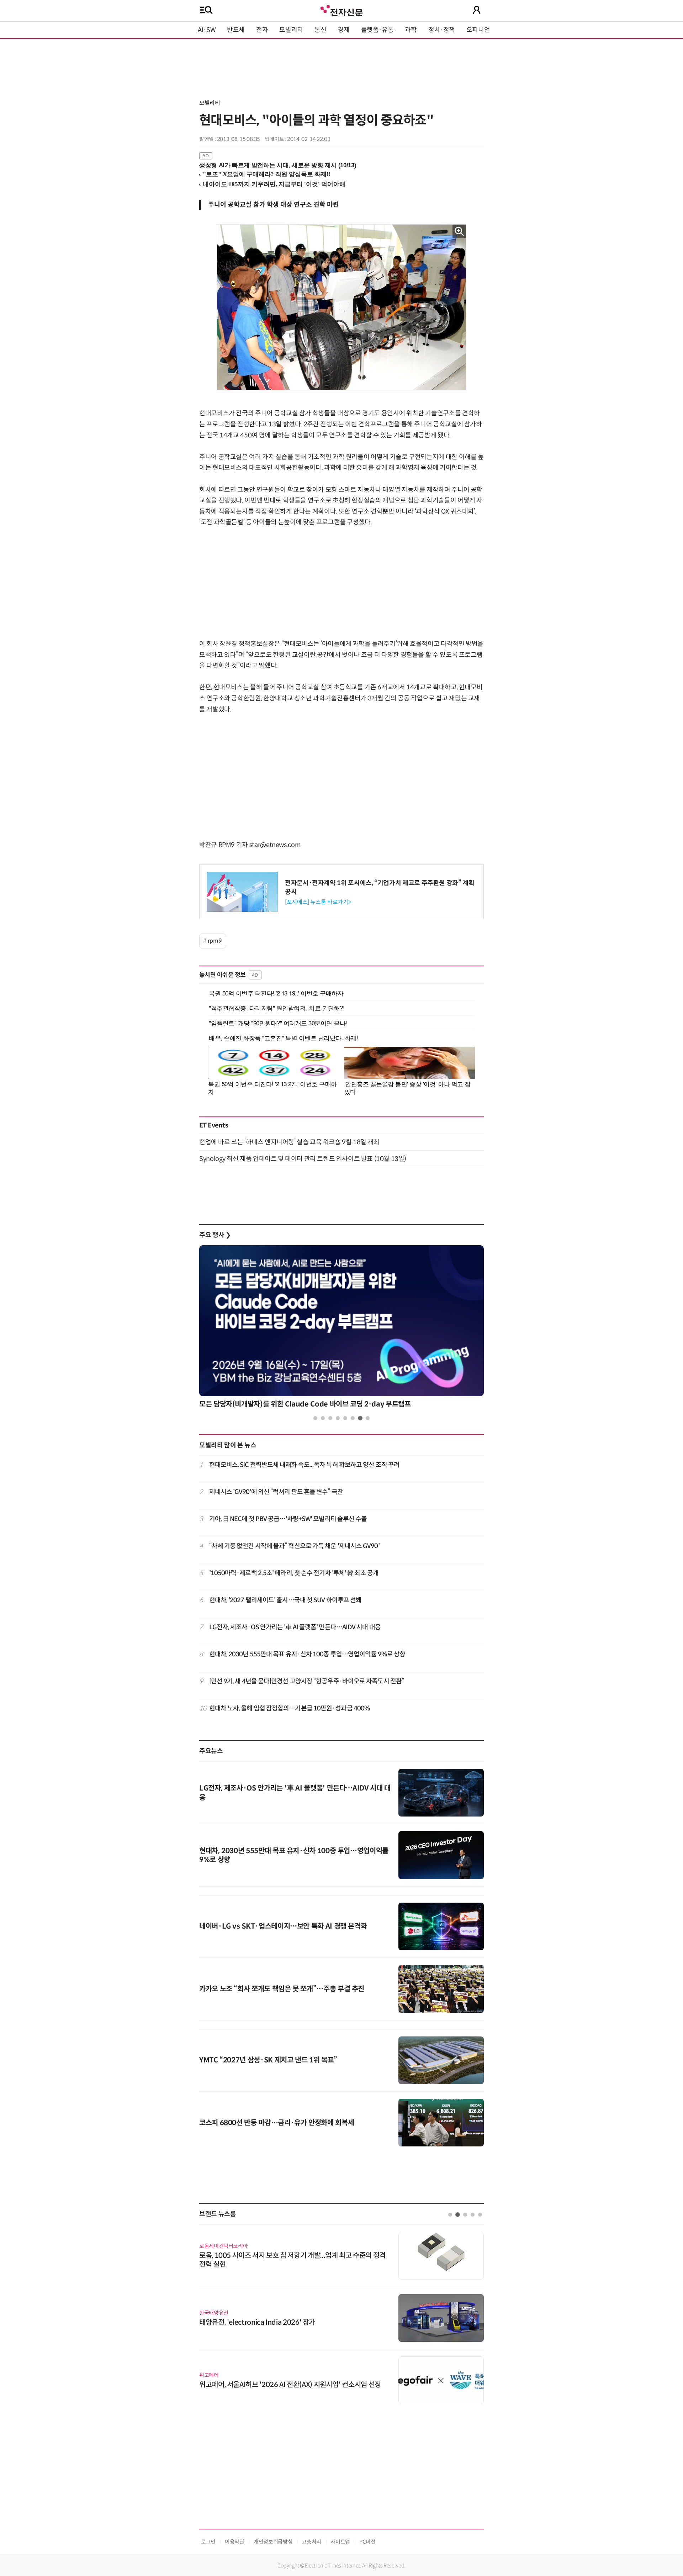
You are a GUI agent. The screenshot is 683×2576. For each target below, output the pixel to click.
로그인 (208, 2542)
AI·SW (207, 30)
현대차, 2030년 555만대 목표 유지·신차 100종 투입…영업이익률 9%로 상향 (307, 1654)
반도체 (236, 30)
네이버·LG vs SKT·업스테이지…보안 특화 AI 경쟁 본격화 (283, 1926)
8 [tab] (368, 1418)
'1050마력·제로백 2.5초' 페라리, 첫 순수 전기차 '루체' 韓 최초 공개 (294, 1573)
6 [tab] (353, 1418)
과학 (411, 30)
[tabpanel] (341, 1329)
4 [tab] (338, 1418)
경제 (343, 30)
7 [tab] (360, 1418)
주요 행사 (215, 1235)
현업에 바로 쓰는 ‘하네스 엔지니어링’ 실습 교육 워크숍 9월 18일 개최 (289, 1142)
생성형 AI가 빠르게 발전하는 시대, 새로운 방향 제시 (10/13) (278, 165)
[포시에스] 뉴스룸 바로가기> (318, 902)
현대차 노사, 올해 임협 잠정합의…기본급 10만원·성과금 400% (290, 1708)
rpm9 (215, 941)
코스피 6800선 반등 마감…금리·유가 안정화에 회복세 (277, 2123)
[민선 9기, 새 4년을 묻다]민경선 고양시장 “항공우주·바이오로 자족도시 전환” (307, 1681)
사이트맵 (340, 2542)
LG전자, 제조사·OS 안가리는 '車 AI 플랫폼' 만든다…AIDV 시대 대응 (295, 1627)
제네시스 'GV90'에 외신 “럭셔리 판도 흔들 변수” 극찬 (276, 1492)
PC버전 (367, 2542)
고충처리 (311, 2542)
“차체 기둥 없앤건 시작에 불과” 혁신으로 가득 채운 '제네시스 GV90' (294, 1546)
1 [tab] (315, 1418)
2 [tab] (323, 1418)
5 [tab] (345, 1418)
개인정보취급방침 (273, 2542)
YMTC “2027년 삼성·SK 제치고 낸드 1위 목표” (268, 2060)
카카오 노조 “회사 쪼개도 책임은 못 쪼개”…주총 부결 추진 (282, 1989)
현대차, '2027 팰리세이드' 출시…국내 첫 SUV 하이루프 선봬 (285, 1600)
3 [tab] (330, 1418)
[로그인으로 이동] (477, 10)
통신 (320, 30)
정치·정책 (442, 30)
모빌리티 (291, 30)
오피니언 (478, 30)
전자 (262, 30)
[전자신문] (341, 10)
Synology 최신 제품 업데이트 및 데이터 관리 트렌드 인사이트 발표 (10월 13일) (303, 1159)
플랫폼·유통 (377, 30)
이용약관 (235, 2542)
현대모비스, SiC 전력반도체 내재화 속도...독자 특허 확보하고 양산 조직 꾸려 (305, 1465)
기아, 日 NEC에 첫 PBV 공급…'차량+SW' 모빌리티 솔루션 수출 (288, 1519)
